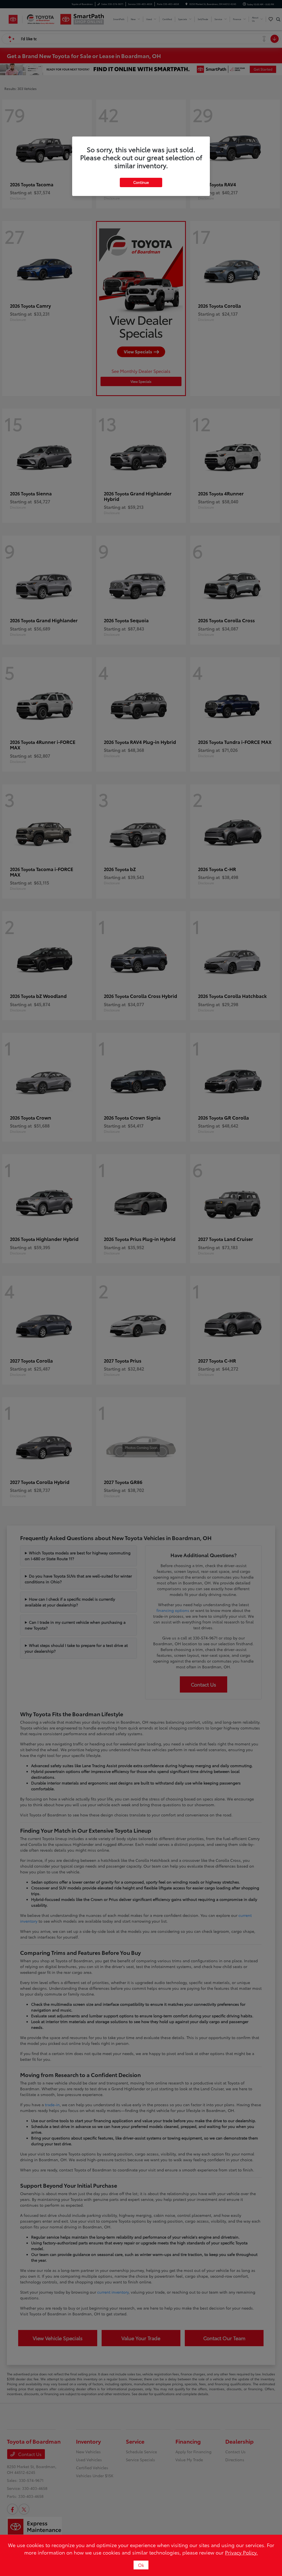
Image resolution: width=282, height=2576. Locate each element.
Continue (141, 182)
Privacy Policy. (241, 2552)
